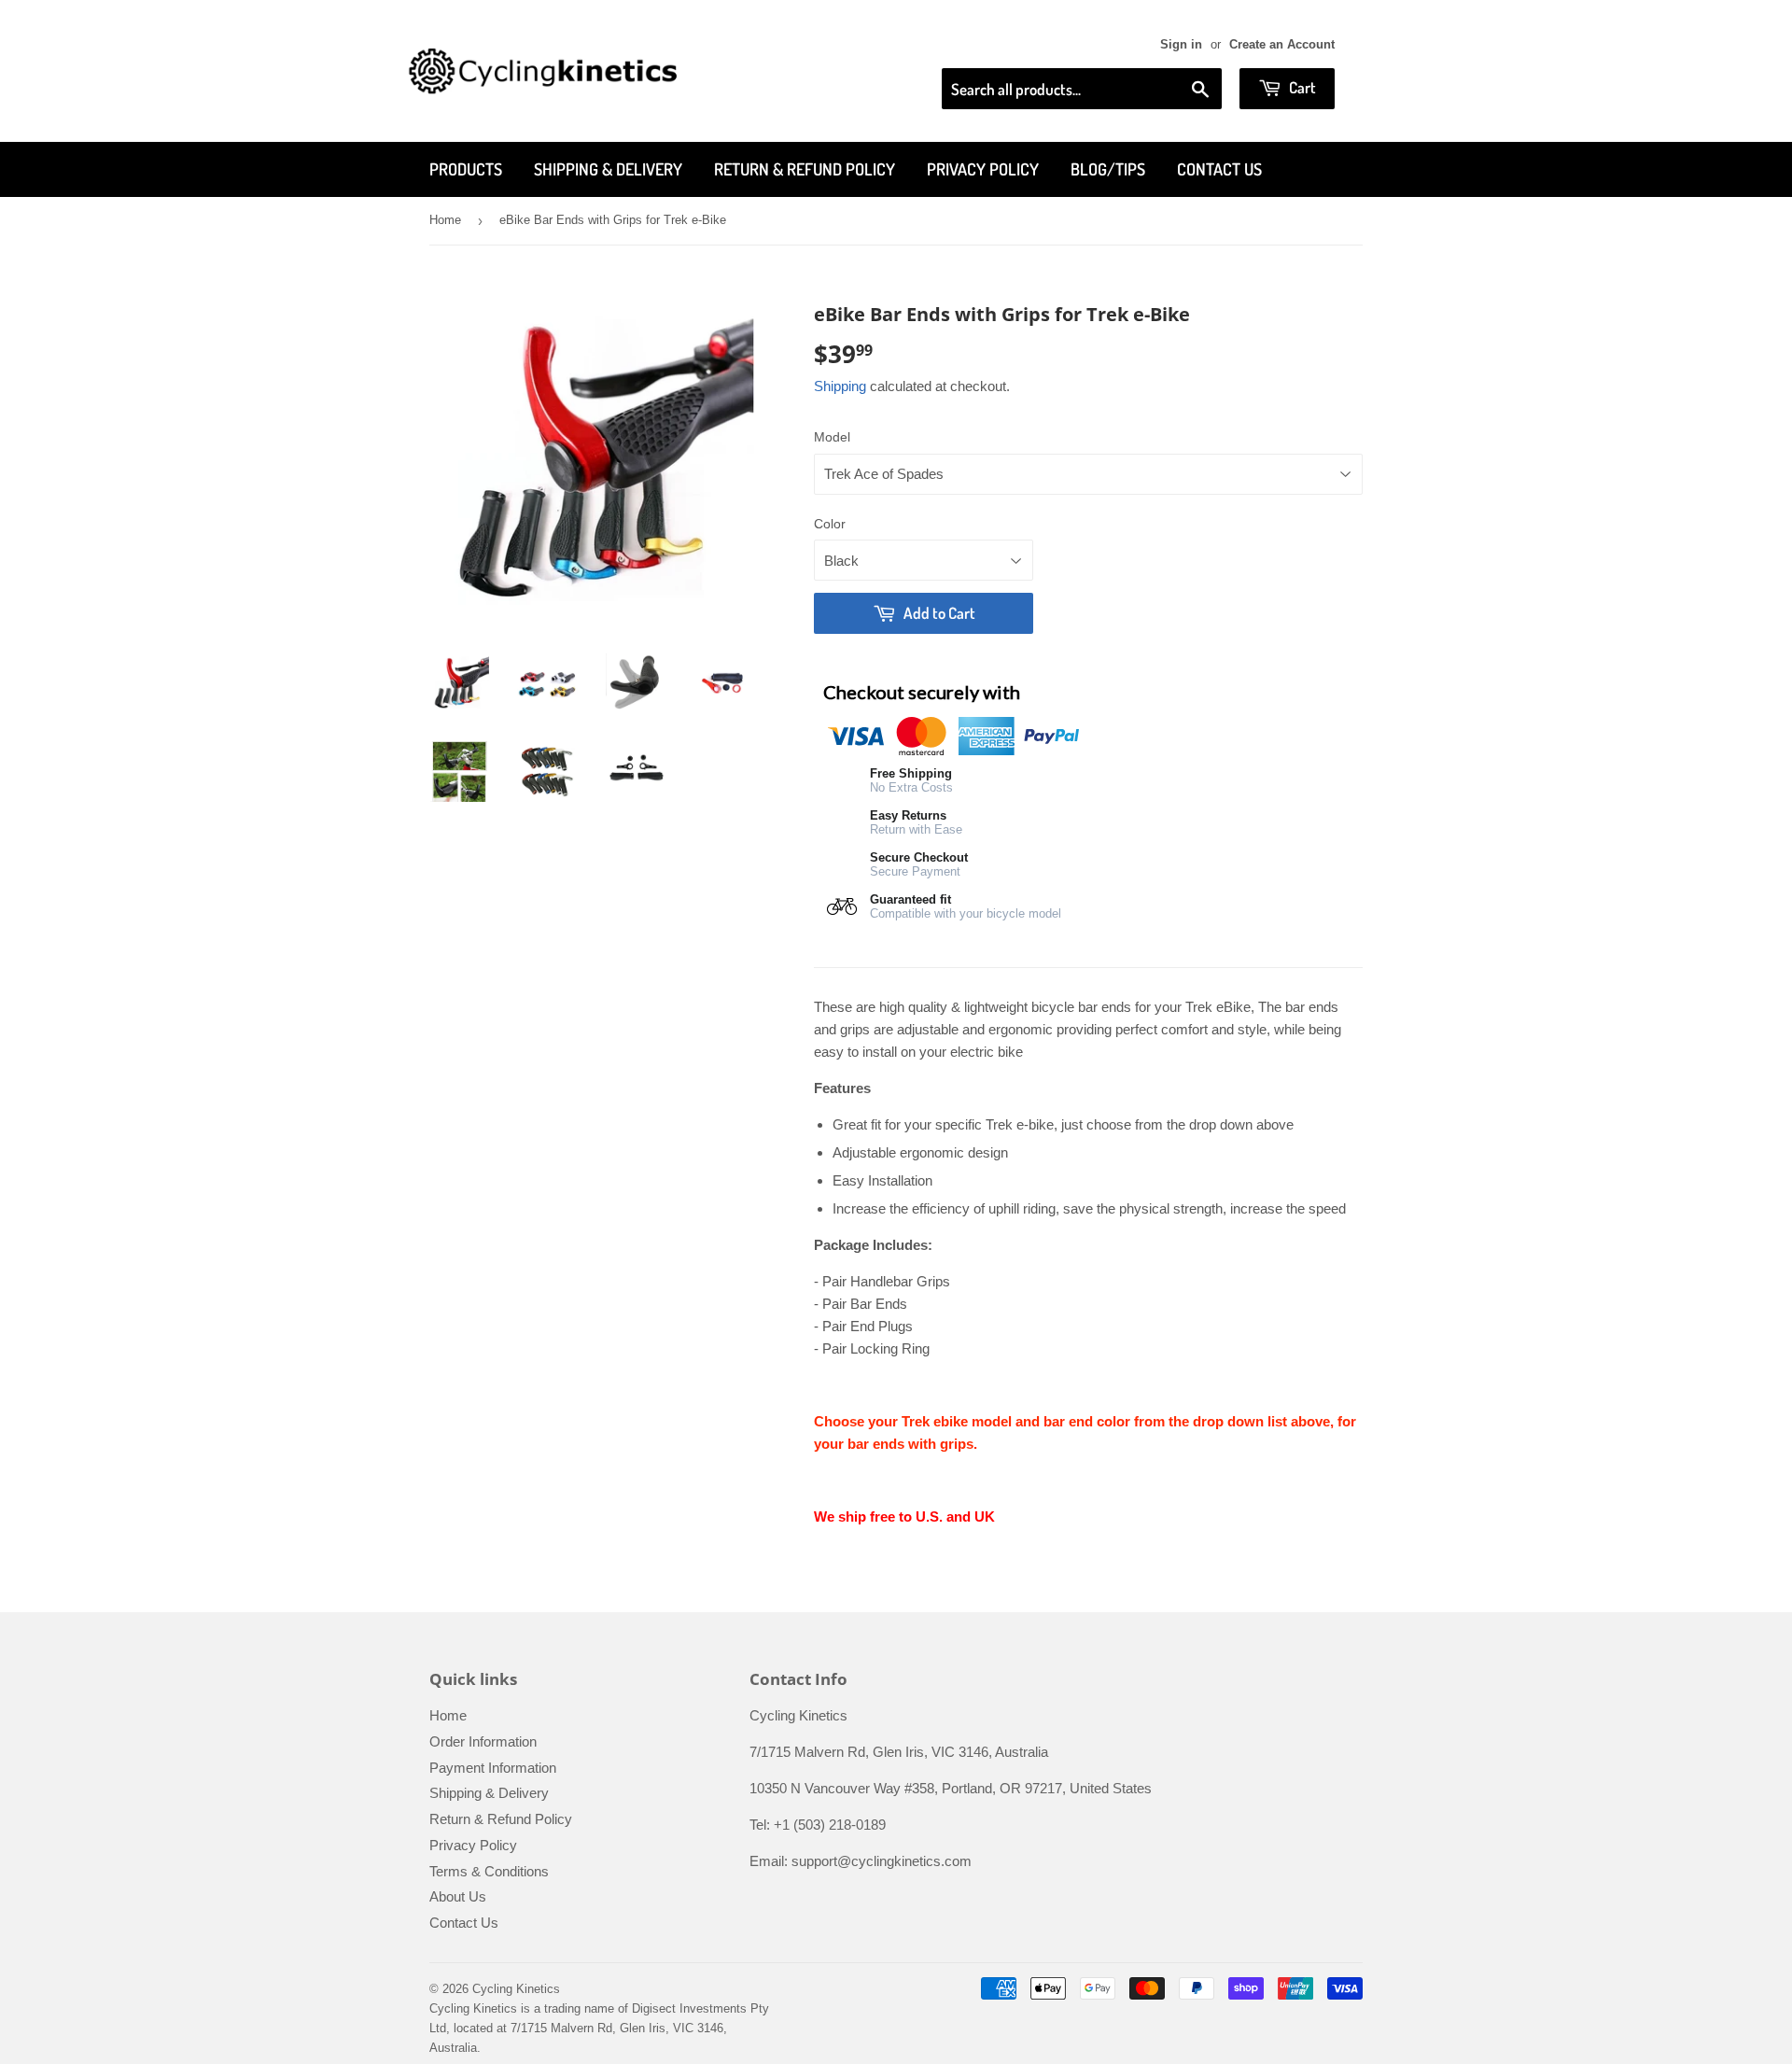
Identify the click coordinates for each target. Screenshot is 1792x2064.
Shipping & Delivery (608, 169)
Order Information (483, 1741)
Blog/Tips (1108, 169)
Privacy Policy (983, 169)
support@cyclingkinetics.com (882, 1861)
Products (466, 169)
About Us (458, 1896)
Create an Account (1282, 44)
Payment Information (493, 1768)
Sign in (1181, 44)
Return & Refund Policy (805, 169)
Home (445, 220)
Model (832, 437)
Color (830, 524)
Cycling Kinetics (516, 1989)
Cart (1301, 87)
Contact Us (1219, 169)
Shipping (840, 386)
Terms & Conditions (489, 1871)
